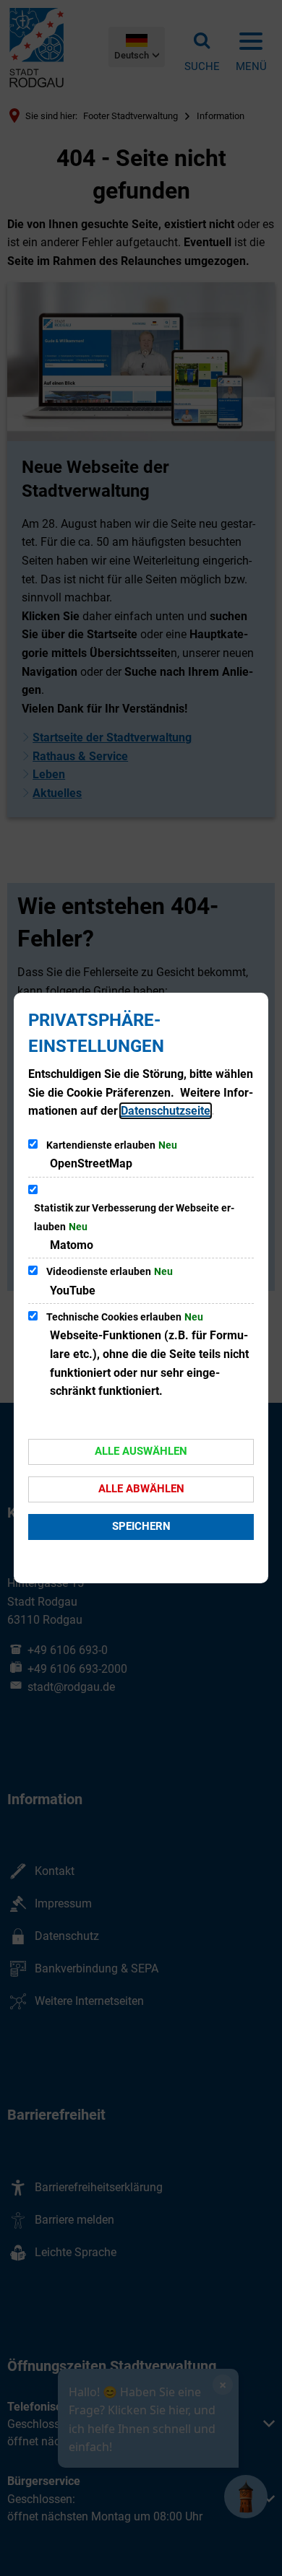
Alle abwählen (141, 1489)
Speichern (141, 1526)
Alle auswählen (141, 1451)
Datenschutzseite (166, 1111)
